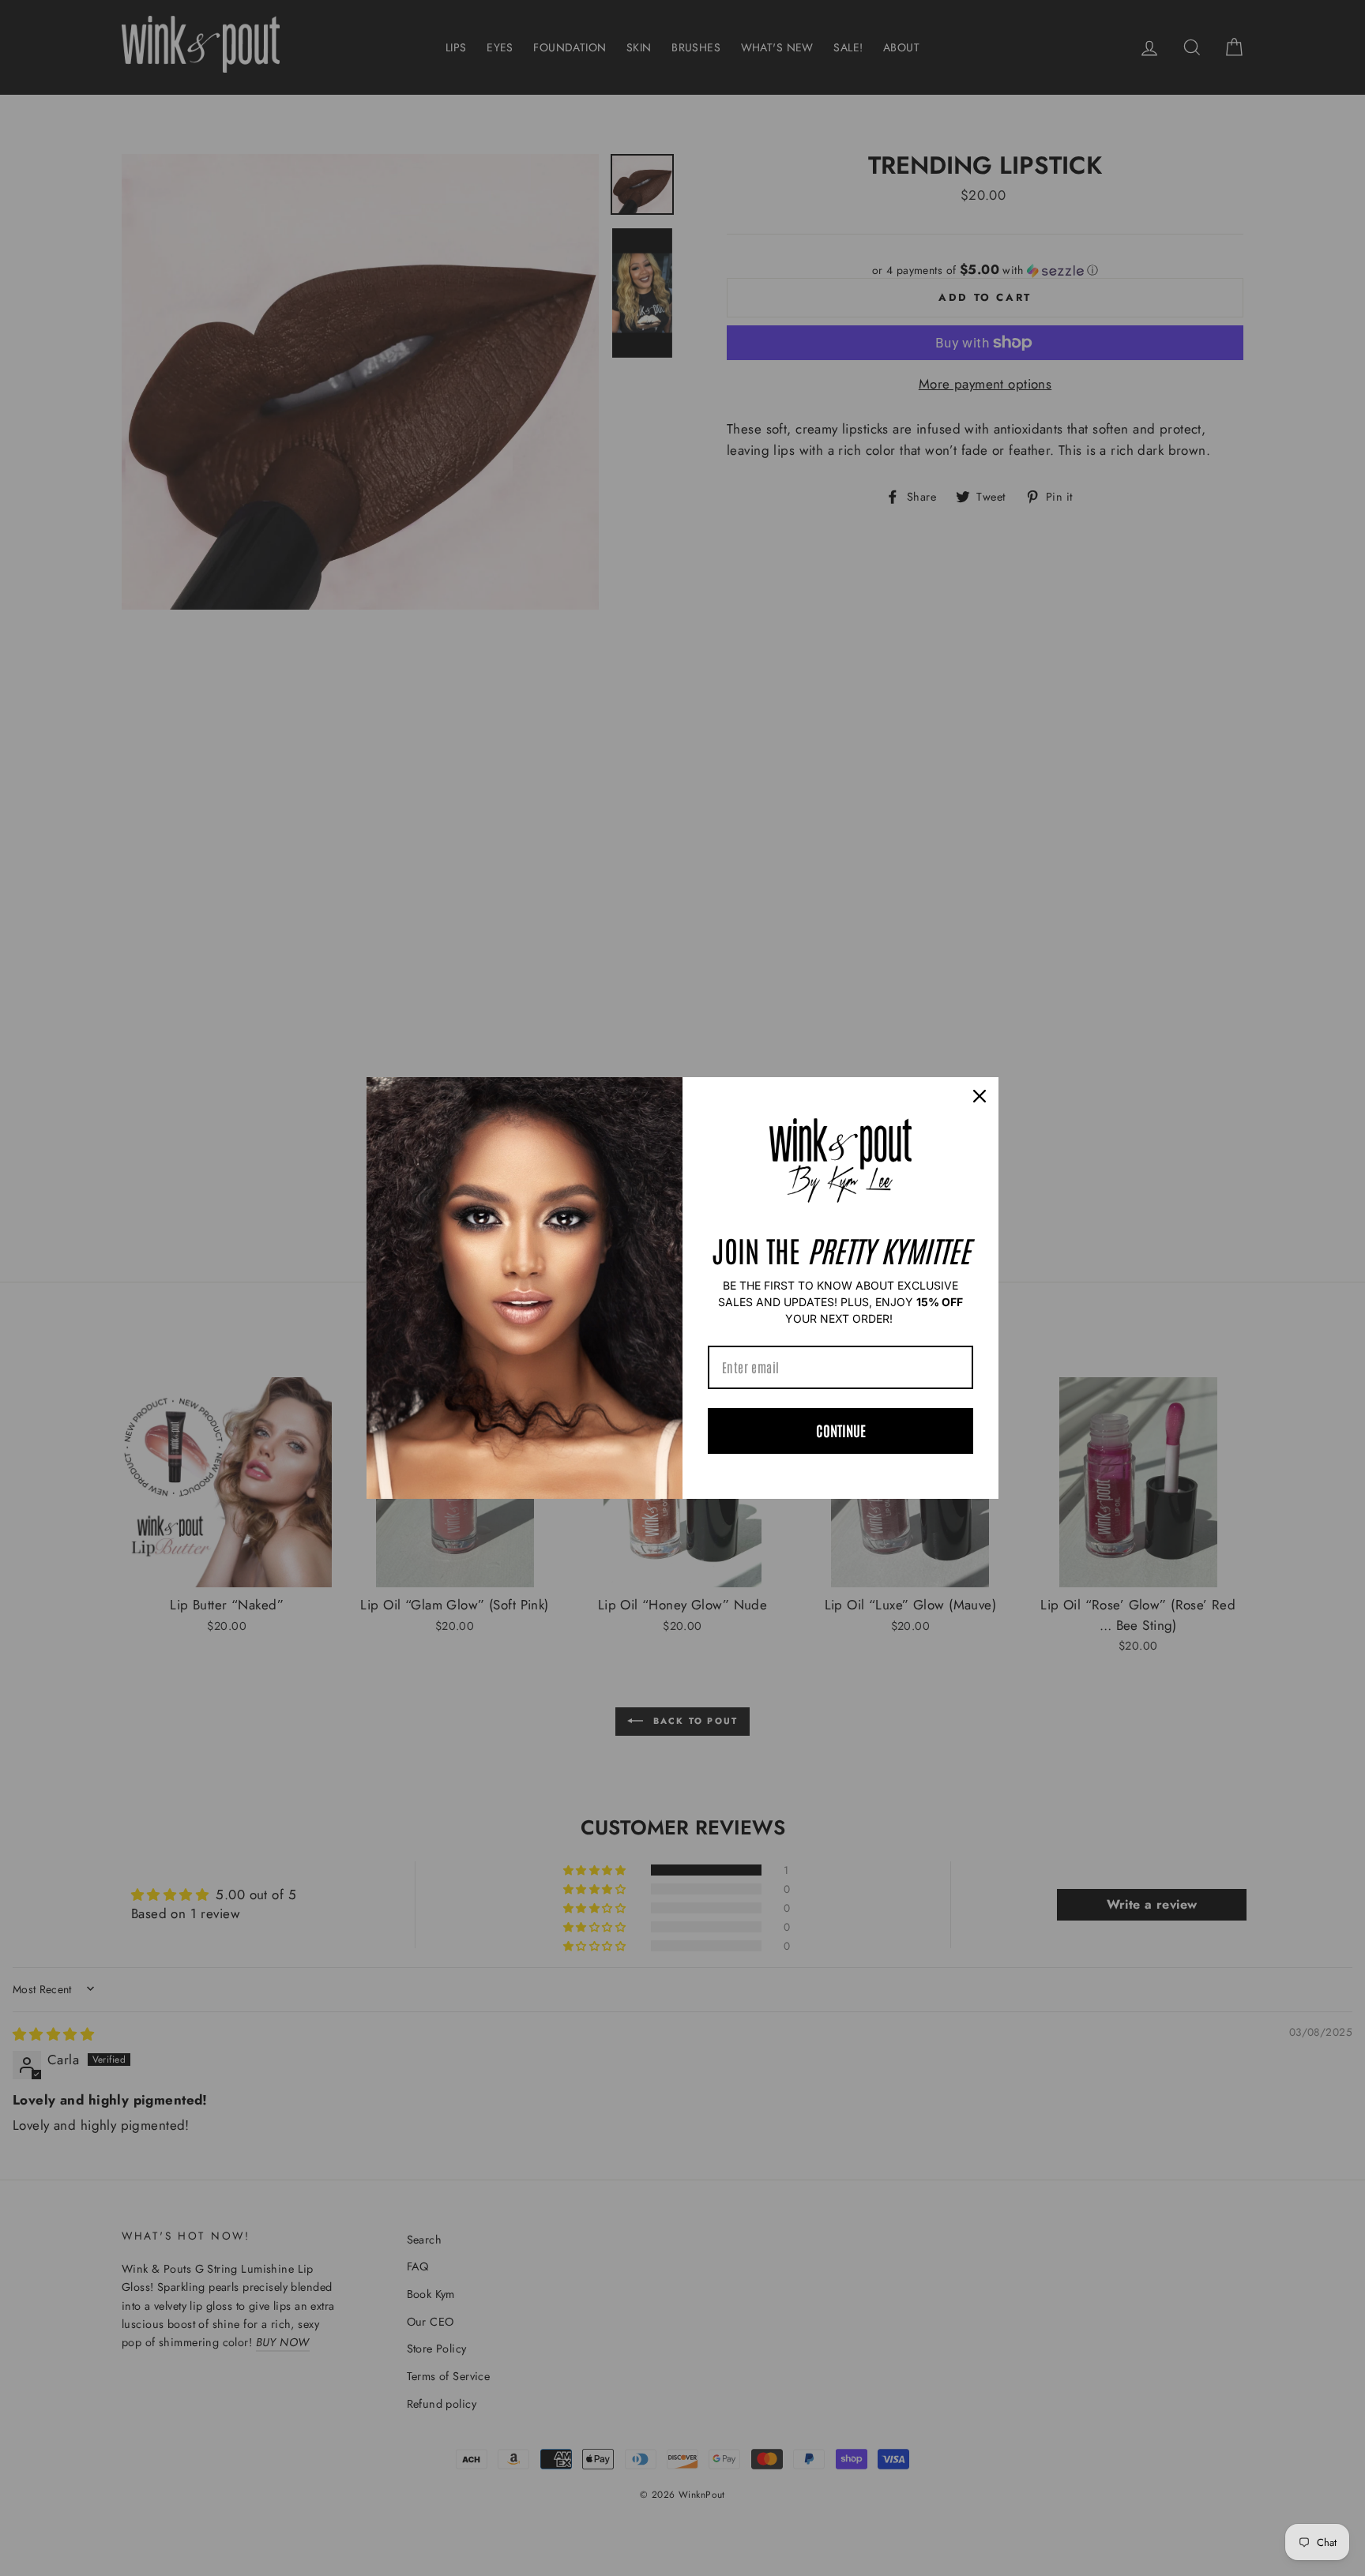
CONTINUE (841, 1430)
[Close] (980, 1096)
